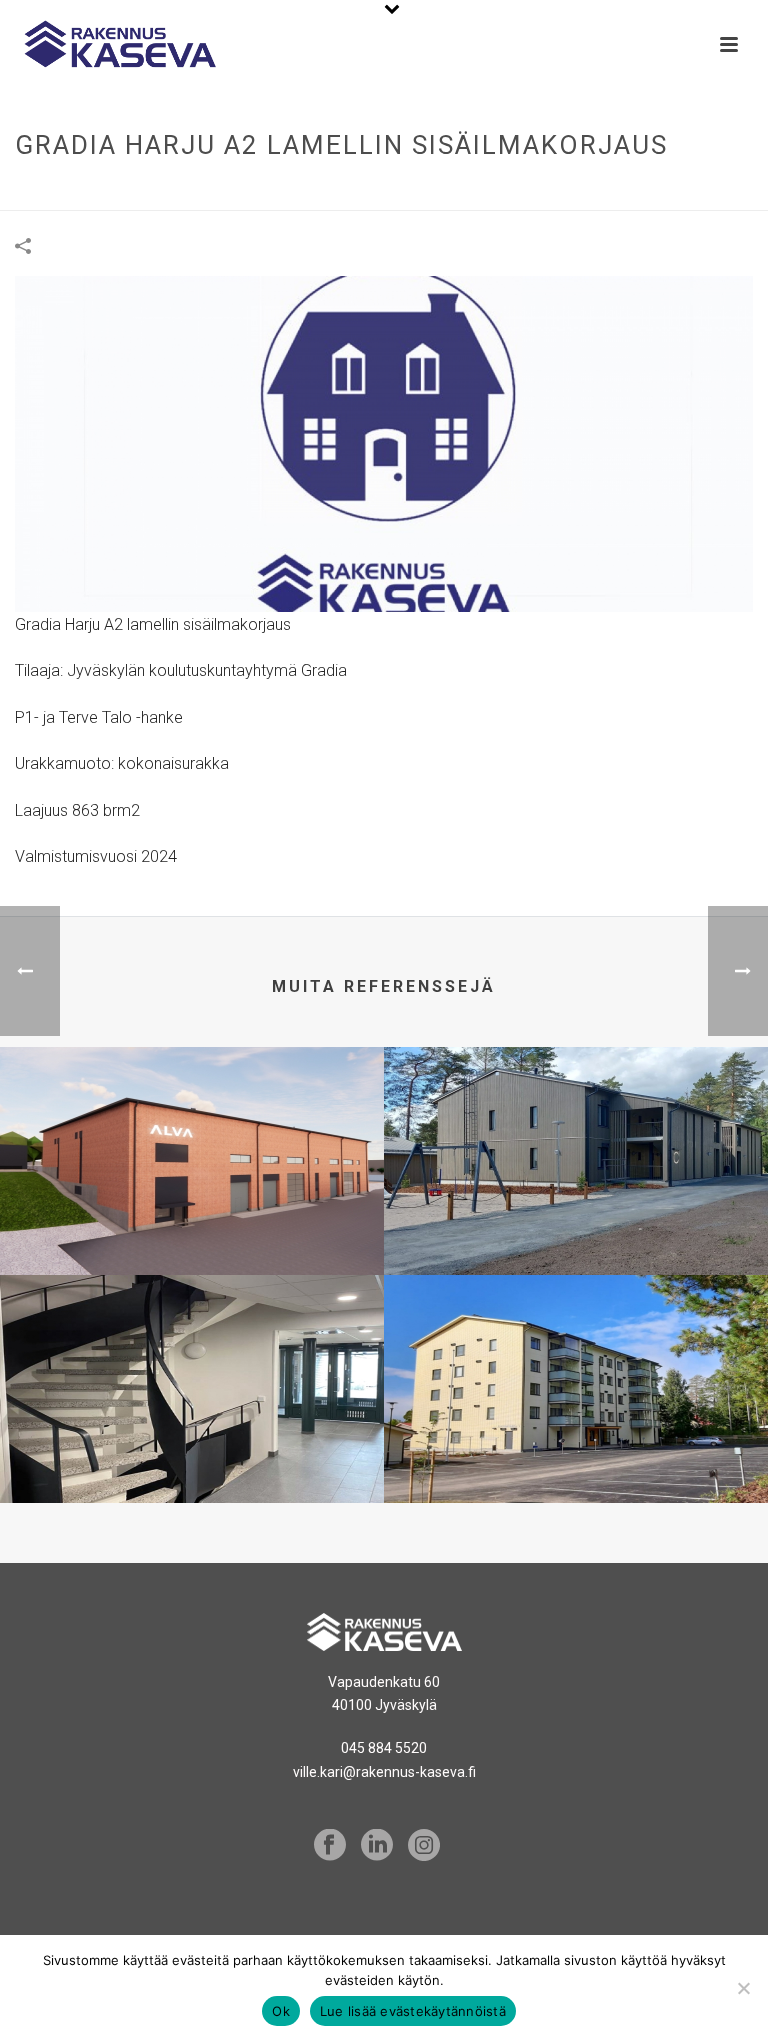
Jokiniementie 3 (576, 1428)
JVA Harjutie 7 (576, 1200)
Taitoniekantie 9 (192, 1428)
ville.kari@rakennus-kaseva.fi (384, 1772)
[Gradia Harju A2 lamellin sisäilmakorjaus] (384, 443)
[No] (743, 1988)
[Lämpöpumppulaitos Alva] (192, 1126)
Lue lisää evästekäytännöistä (413, 2011)
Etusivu (334, 191)
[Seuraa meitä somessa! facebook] (330, 1846)
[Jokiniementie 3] (576, 1354)
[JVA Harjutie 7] (576, 1126)
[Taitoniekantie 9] (192, 1354)
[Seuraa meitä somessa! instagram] (424, 1846)
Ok (281, 2011)
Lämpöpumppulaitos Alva (192, 1200)
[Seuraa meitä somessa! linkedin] (377, 1846)
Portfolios (410, 191)
